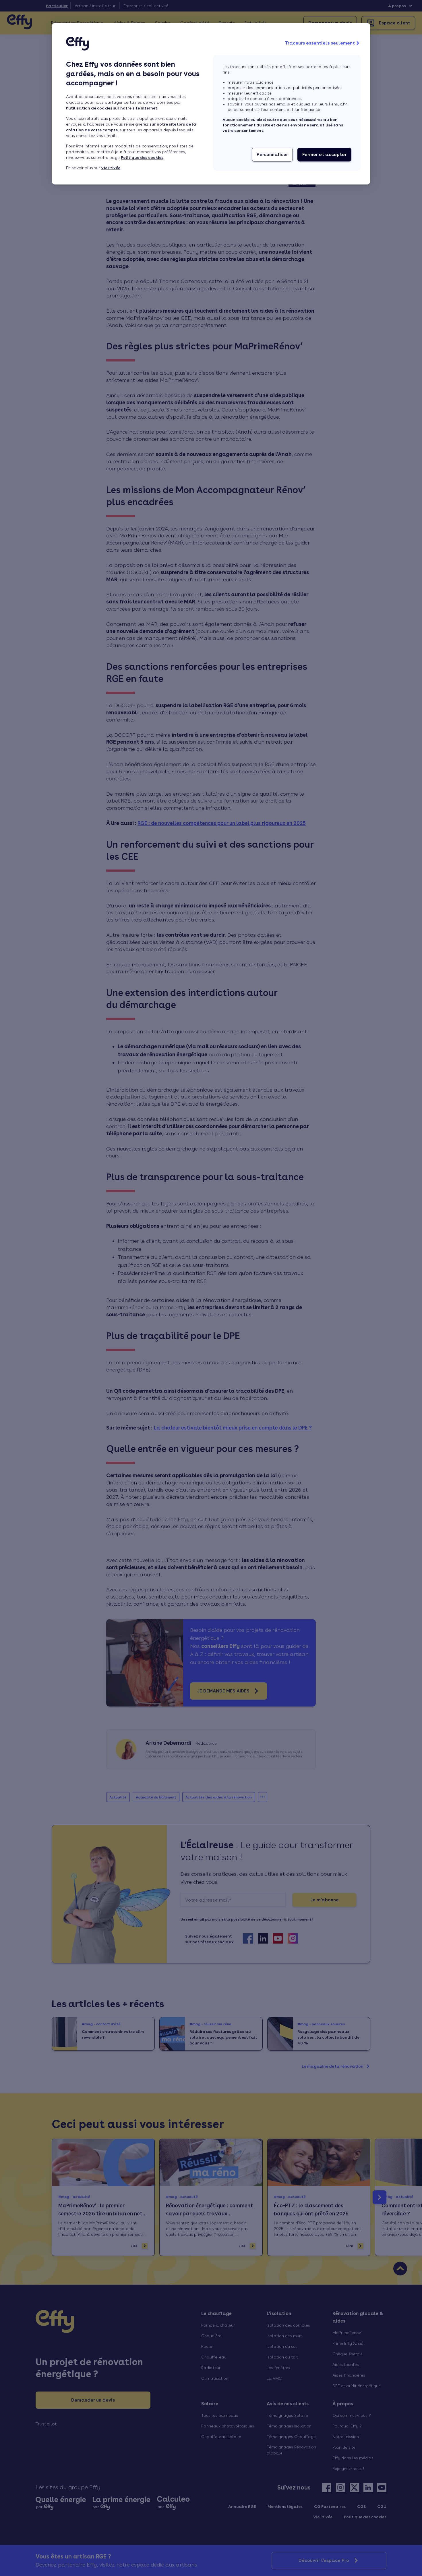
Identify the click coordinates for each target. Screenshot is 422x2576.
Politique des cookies (142, 157)
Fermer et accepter (324, 154)
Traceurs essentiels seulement (320, 43)
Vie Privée (111, 168)
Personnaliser (272, 154)
